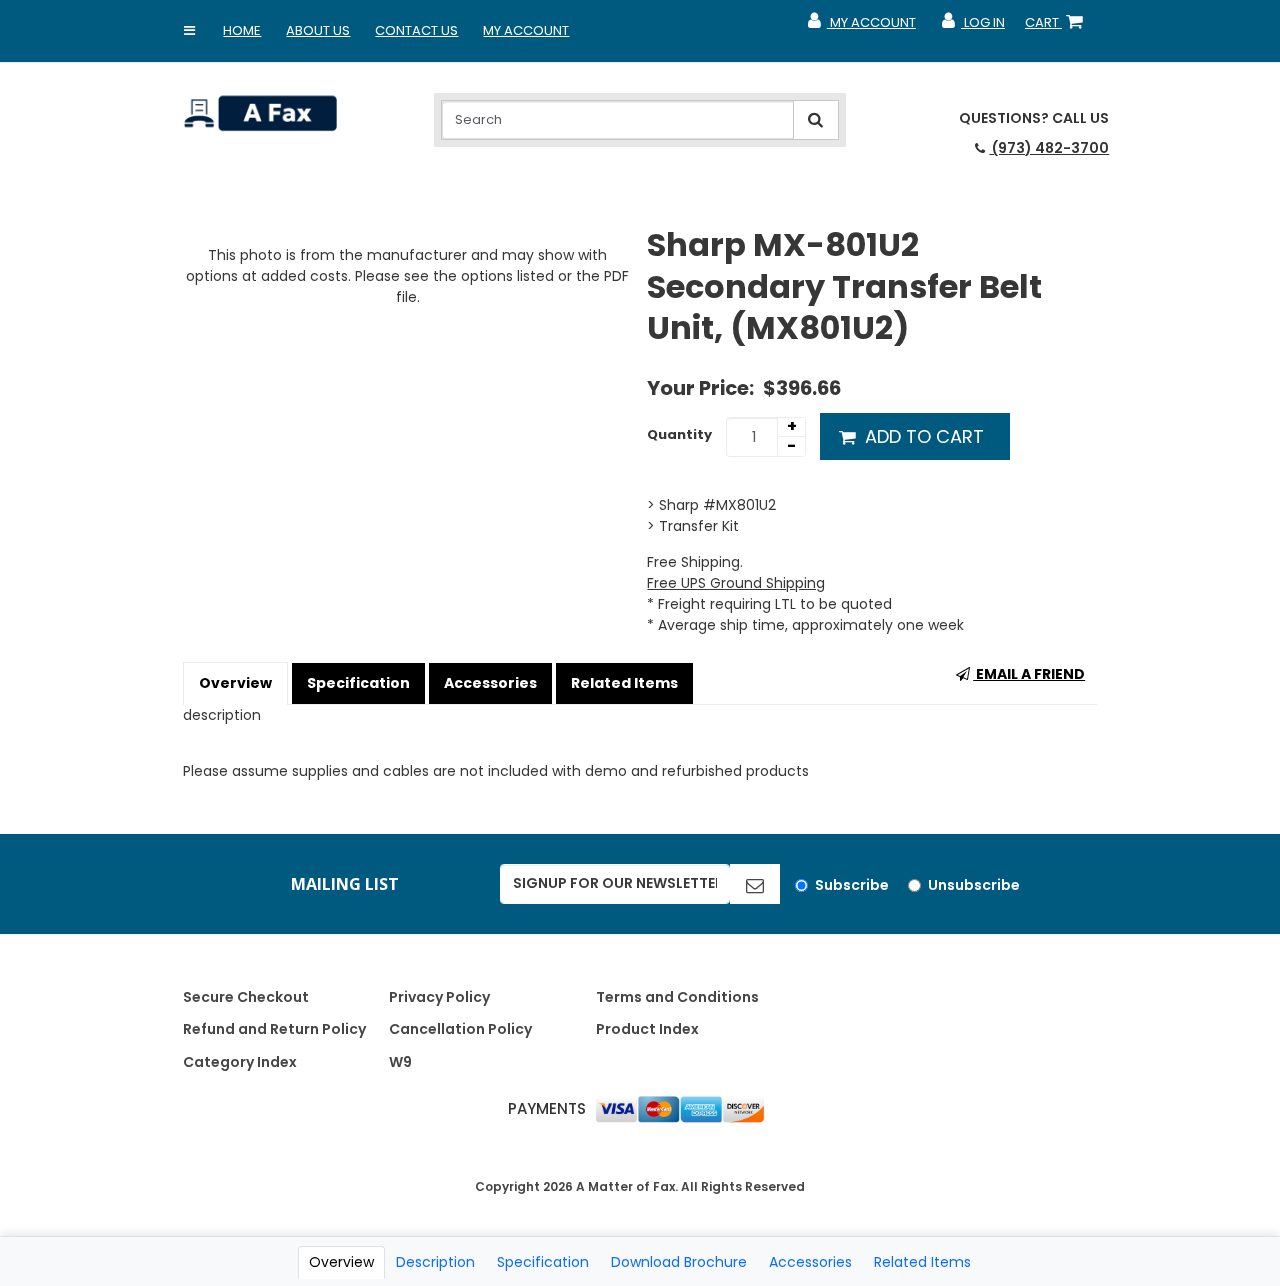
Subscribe (852, 885)
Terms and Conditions (677, 997)
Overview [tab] (341, 1262)
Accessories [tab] (810, 1262)
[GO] (755, 884)
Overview (235, 683)
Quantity (679, 434)
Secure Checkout (246, 997)
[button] (189, 31)
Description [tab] (435, 1262)
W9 (400, 1062)
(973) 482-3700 (1049, 148)
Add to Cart (922, 436)
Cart (1058, 27)
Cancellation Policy (460, 1029)
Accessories (490, 683)
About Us (318, 30)
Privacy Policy (439, 997)
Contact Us (416, 30)
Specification (358, 683)
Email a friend (1029, 674)
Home (242, 30)
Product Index (647, 1029)
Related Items (624, 683)
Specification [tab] (543, 1262)
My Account (526, 30)
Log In (972, 27)
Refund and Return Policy (274, 1029)
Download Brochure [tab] (679, 1262)
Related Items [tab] (922, 1262)
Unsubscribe (974, 885)
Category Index (240, 1062)
